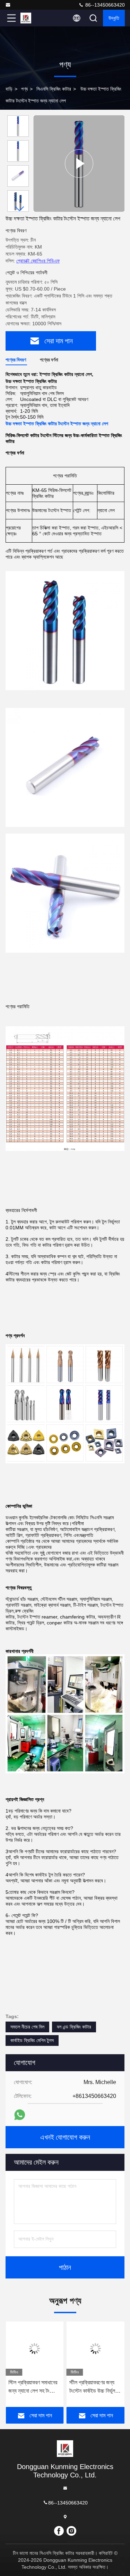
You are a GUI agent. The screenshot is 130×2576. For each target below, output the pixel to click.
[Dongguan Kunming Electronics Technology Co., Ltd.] (9, 5)
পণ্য (24, 89)
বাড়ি (9, 89)
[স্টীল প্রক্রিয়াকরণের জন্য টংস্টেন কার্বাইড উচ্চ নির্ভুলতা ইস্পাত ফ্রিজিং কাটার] (96, 2349)
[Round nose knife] (79, 164)
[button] (20, 209)
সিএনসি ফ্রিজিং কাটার (54, 89)
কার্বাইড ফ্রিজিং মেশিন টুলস (32, 2040)
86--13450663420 (104, 5)
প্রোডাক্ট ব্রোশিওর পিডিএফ (38, 261)
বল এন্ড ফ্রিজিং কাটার (74, 2027)
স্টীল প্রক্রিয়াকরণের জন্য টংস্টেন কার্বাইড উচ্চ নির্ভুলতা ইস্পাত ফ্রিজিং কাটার (94, 2387)
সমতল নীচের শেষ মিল (27, 2027)
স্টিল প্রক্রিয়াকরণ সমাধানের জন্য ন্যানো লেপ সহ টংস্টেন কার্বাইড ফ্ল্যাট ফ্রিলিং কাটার (33, 2387)
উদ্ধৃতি (114, 18)
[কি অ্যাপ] (20, 2115)
